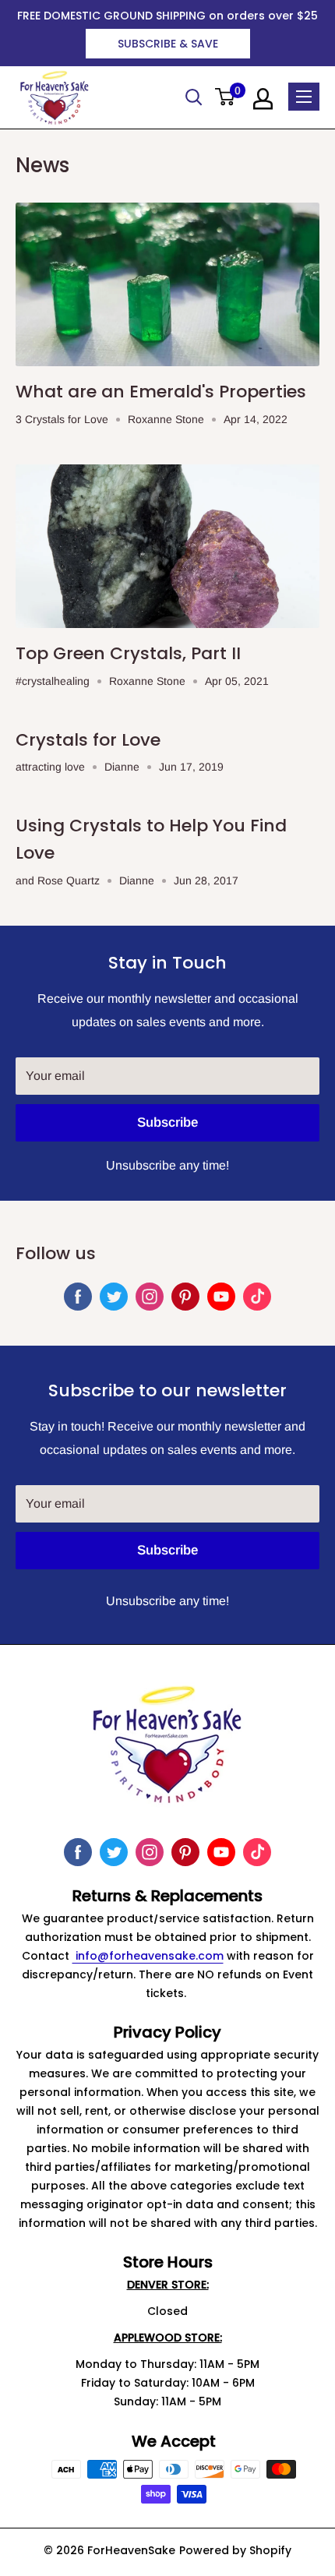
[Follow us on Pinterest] (185, 1297)
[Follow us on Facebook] (78, 1297)
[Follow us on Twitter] (114, 1297)
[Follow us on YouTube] (221, 1297)
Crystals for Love (88, 740)
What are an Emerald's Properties (161, 392)
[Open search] (194, 97)
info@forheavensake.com (148, 1956)
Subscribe (167, 1122)
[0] (226, 98)
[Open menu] (304, 97)
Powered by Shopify (235, 2550)
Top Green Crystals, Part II (128, 653)
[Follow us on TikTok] (257, 1297)
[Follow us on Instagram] (150, 1297)
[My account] (263, 99)
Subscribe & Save (168, 44)
